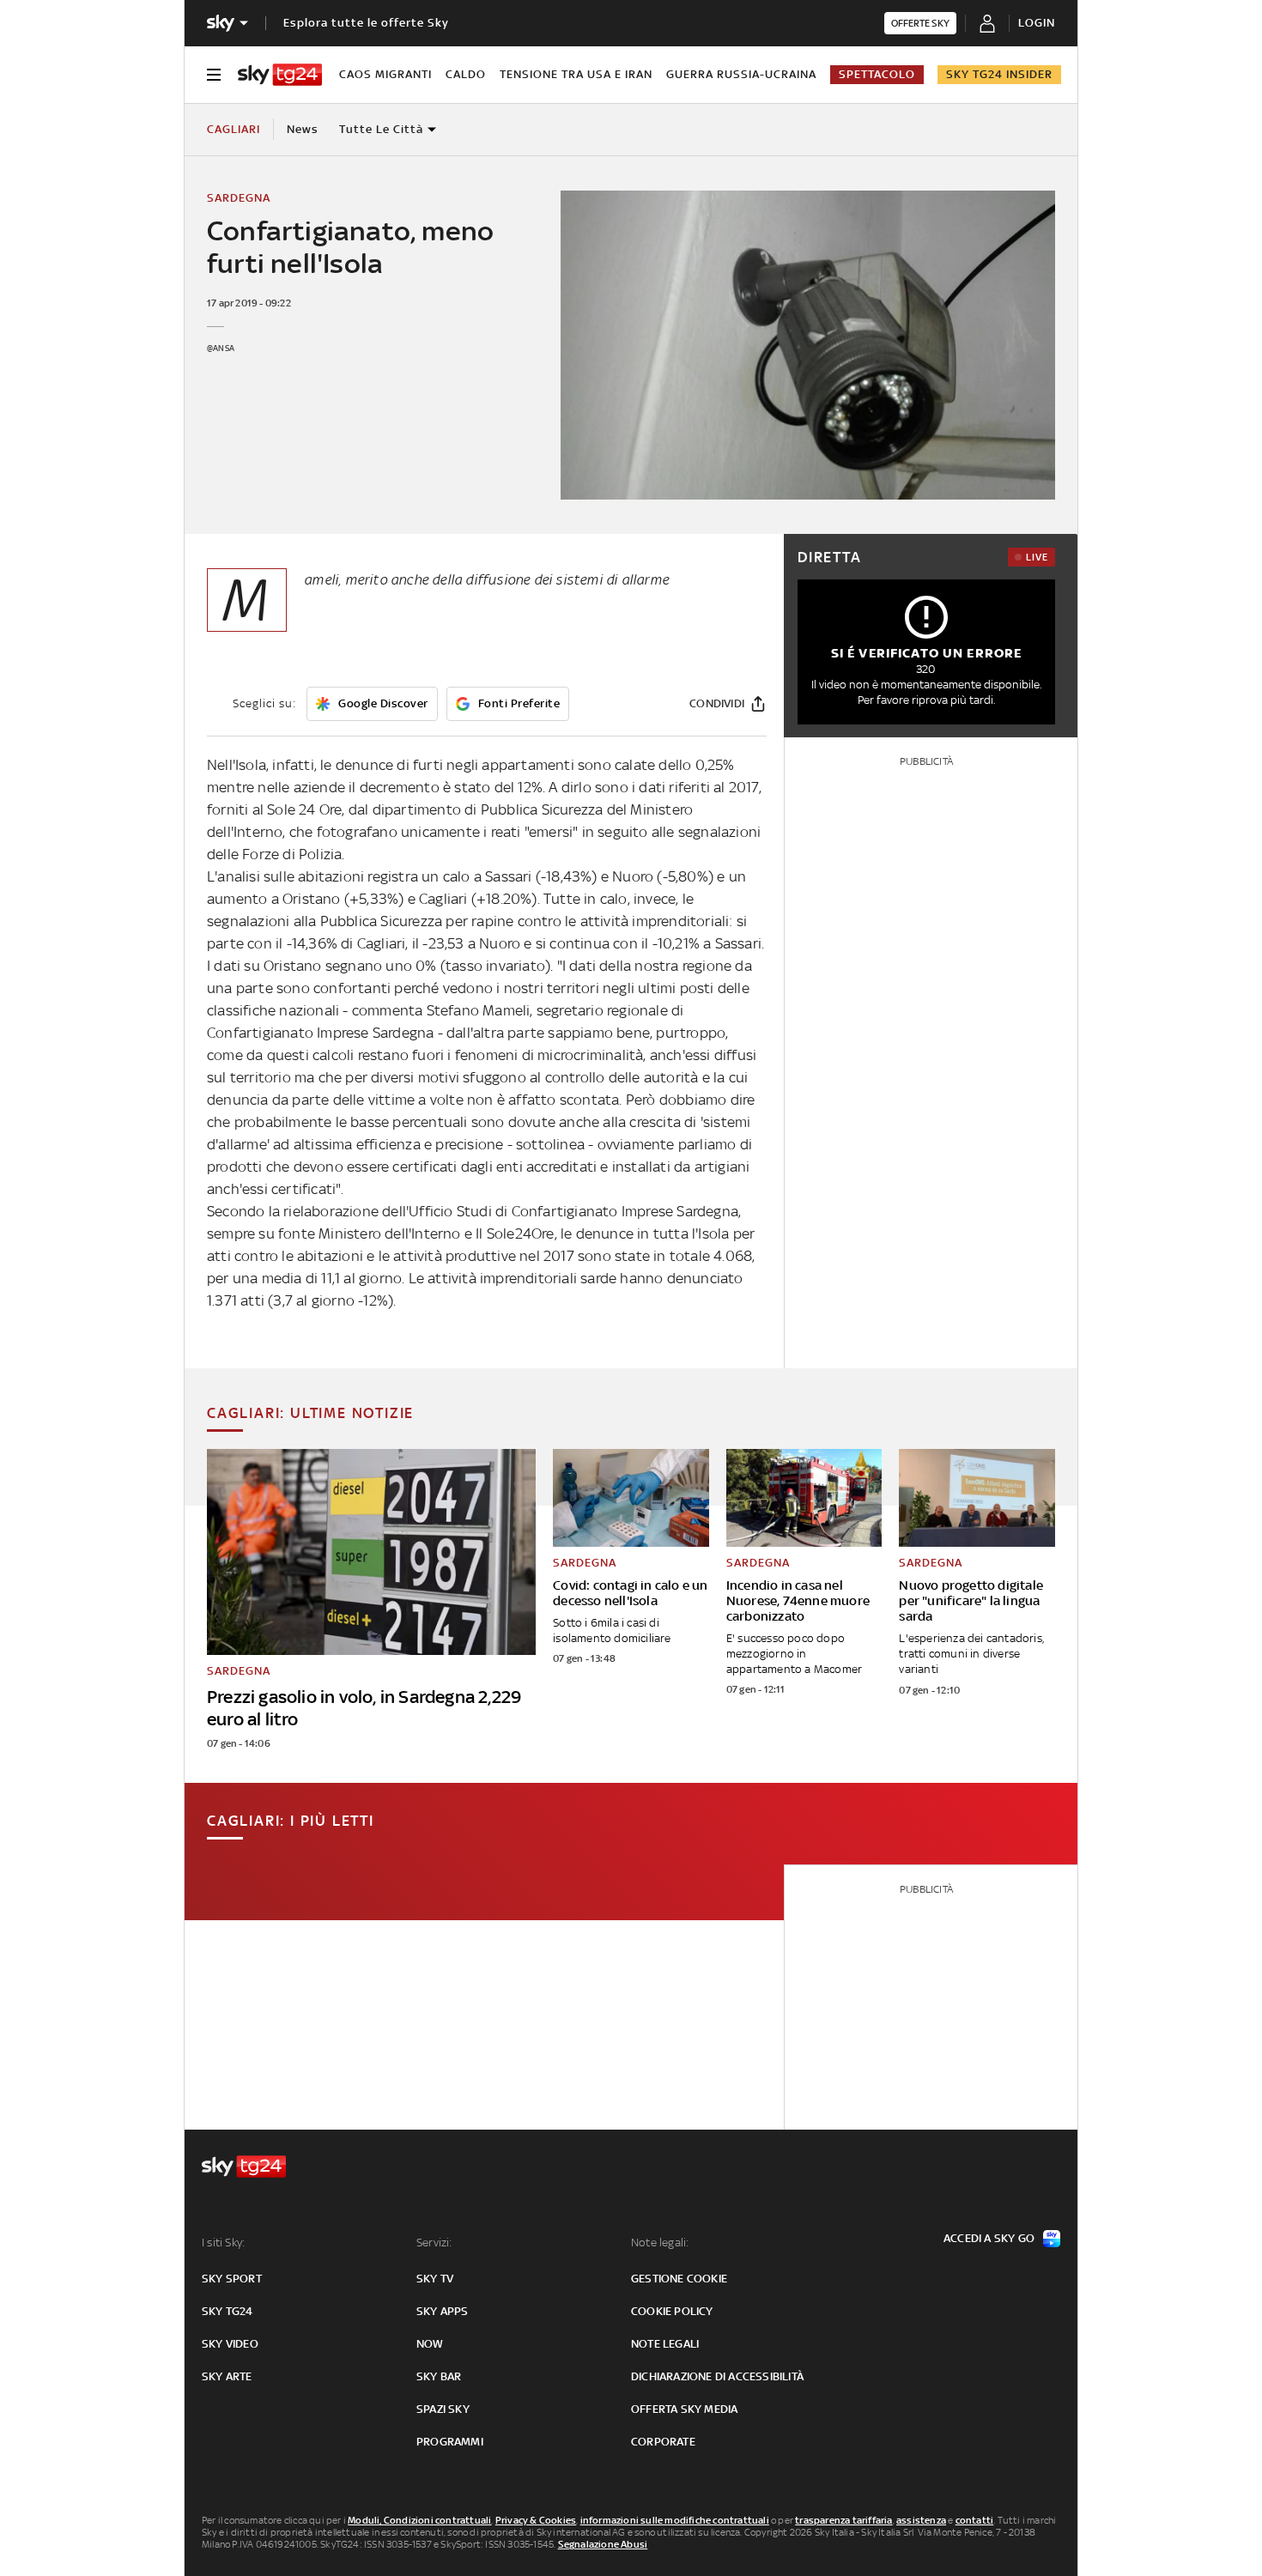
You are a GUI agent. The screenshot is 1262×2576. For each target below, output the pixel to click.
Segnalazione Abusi (603, 2544)
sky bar (439, 2376)
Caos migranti (385, 74)
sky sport (232, 2279)
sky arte (227, 2376)
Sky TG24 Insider (999, 74)
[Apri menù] (214, 75)
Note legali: (660, 2243)
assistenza (921, 2520)
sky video (230, 2344)
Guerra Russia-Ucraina (741, 74)
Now (430, 2344)
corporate (663, 2442)
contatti (975, 2520)
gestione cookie (679, 2279)
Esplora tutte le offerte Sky (366, 23)
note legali (665, 2344)
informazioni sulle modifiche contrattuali (675, 2520)
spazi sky (443, 2409)
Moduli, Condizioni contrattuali (419, 2520)
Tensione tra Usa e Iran (576, 74)
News (303, 129)
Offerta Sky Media (684, 2409)
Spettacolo (877, 74)
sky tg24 (228, 2311)
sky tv (435, 2279)
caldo (466, 74)
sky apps (443, 2311)
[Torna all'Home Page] (280, 75)
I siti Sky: (223, 2243)
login (1037, 23)
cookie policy (672, 2311)
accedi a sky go (989, 2238)
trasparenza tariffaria (843, 2520)
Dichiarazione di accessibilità (717, 2376)
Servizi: (434, 2243)
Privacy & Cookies (536, 2520)
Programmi (450, 2442)
